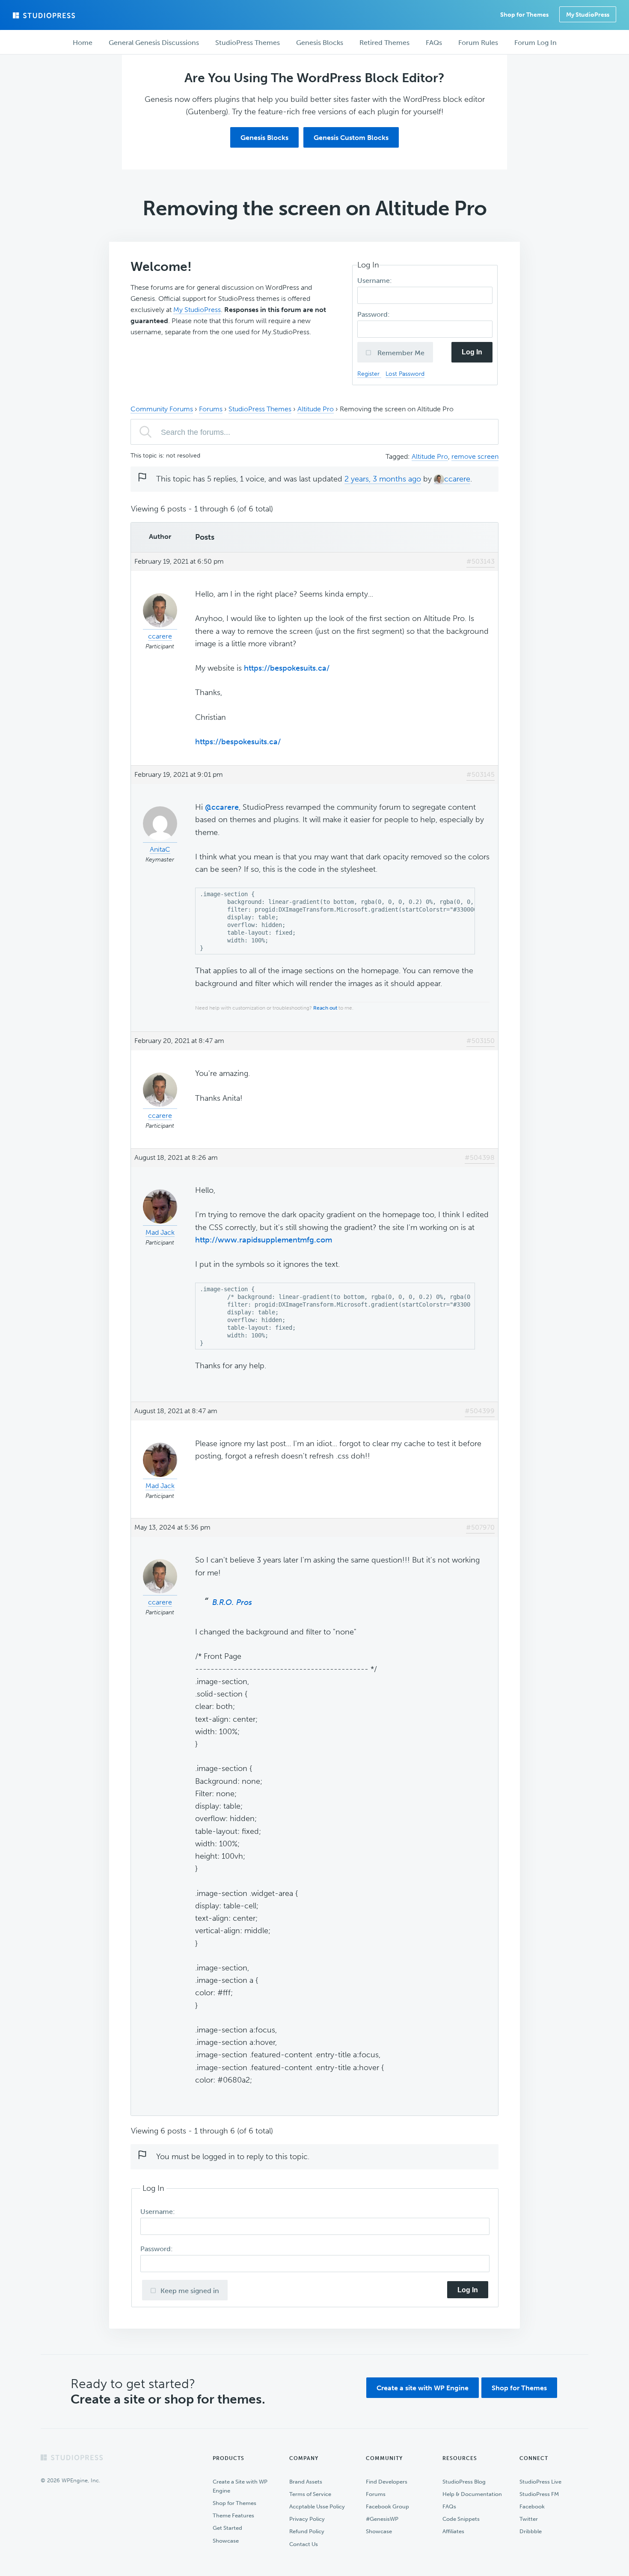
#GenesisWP (382, 2519)
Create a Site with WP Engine (240, 2486)
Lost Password (405, 374)
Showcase (226, 2541)
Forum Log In (536, 43)
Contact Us (304, 2544)
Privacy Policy (307, 2519)
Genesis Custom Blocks (351, 138)
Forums (211, 409)
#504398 (480, 1157)
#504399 (480, 1411)
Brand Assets (306, 2482)
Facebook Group (387, 2506)
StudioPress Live (540, 2482)
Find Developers (387, 2482)
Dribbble (531, 2531)
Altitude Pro (316, 409)
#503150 (481, 1041)
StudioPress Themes (260, 409)
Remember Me (400, 353)
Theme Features (233, 2515)
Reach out (325, 1008)
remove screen (475, 456)
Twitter (529, 2519)
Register (369, 374)
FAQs (449, 2506)
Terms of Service (310, 2494)
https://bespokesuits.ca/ (287, 668)
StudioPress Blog (464, 2482)
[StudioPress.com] (45, 15)
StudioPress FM (539, 2494)
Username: (375, 281)
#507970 (480, 1527)
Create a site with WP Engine (423, 2388)
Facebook (532, 2506)
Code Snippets (461, 2519)
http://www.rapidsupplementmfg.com (264, 1240)
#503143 (481, 561)
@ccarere (222, 807)
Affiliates (453, 2531)
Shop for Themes (519, 2388)
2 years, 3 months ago (383, 479)
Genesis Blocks (264, 138)
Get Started (227, 2528)
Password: (374, 314)
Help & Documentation (472, 2494)
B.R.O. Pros (232, 1602)
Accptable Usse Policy (317, 2506)
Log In (472, 352)
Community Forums (162, 409)
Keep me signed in (190, 2291)
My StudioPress (588, 15)
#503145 (481, 774)
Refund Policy (307, 2531)
